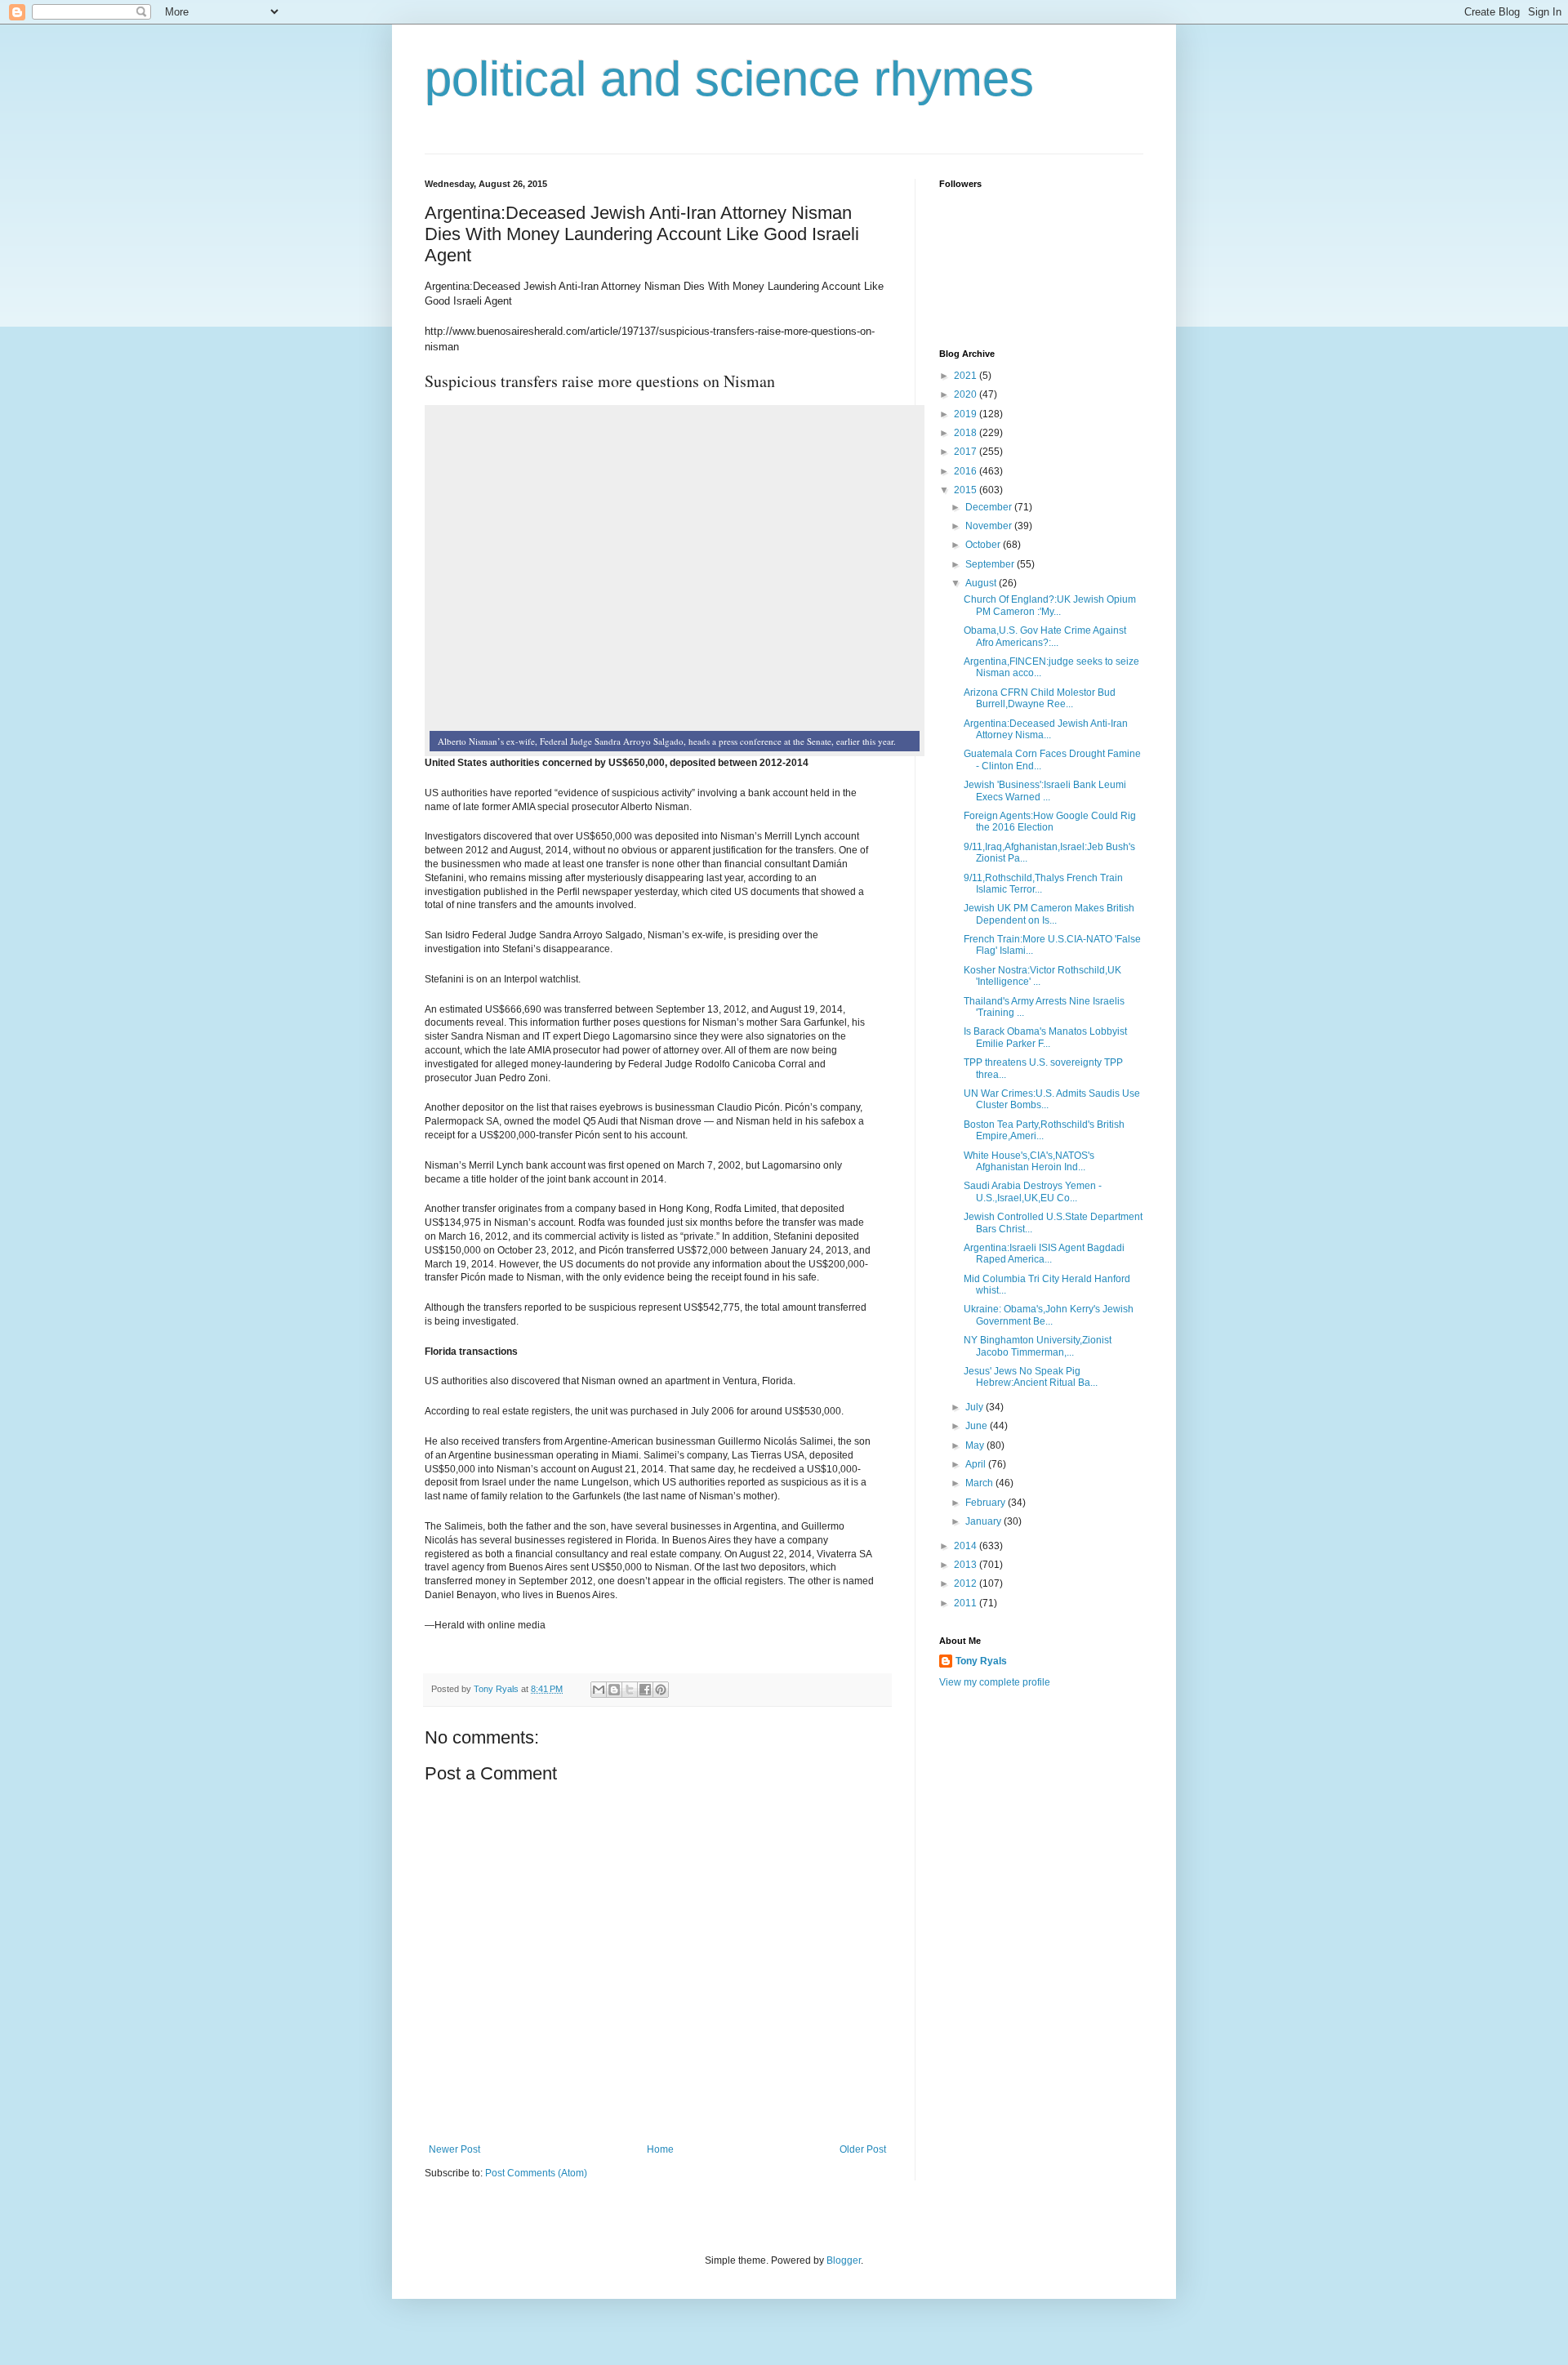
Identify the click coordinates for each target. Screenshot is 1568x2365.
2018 (967, 433)
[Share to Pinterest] (661, 1690)
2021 (967, 376)
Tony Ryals (981, 1661)
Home (660, 2149)
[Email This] (599, 1690)
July (976, 1407)
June (978, 1426)
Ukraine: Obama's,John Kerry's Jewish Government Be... (1049, 1315)
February (987, 1503)
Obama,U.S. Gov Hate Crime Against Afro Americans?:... (1045, 636)
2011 (967, 1603)
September (991, 564)
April (977, 1464)
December (990, 507)
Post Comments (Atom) (536, 2173)
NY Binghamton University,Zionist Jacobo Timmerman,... (1038, 1346)
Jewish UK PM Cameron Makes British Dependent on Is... (1049, 914)
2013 (967, 1565)
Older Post (863, 2149)
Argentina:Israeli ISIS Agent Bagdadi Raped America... (1044, 1254)
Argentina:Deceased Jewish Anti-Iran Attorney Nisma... (1046, 729)
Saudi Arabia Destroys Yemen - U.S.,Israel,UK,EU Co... (1033, 1191)
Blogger (844, 2260)
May (976, 1445)
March (980, 1483)
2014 (967, 1546)
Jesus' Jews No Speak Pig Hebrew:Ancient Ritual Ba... (1031, 1377)
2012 (967, 1583)
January (984, 1521)
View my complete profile (995, 1682)
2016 (967, 471)
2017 (967, 452)
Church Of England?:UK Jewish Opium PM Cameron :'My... (1050, 605)
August (982, 583)
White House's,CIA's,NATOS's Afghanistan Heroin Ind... (1029, 1161)
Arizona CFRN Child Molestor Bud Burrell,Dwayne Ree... (1040, 698)
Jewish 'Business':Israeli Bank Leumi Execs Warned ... (1045, 791)
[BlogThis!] (614, 1690)
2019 (967, 414)
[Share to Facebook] (645, 1690)
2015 (967, 490)
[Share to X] (630, 1690)
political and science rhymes (729, 79)
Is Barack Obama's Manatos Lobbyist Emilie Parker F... (1045, 1037)
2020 (967, 394)
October (984, 545)
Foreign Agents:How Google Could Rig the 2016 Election (1050, 822)
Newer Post (454, 2149)
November (990, 526)
